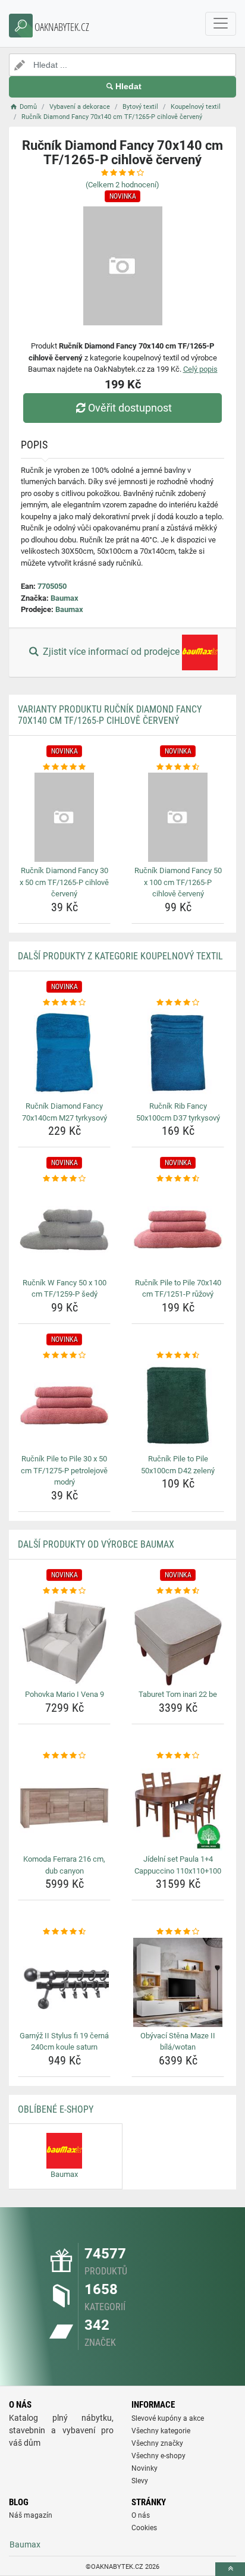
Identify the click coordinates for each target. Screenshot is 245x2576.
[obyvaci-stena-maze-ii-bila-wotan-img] (178, 1982)
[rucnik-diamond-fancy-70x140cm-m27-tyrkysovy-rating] (64, 1003)
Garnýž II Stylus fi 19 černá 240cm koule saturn (64, 2042)
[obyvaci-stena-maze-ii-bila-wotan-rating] (178, 1932)
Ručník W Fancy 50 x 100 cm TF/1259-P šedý (65, 1289)
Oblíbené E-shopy (56, 2109)
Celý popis (200, 369)
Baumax (65, 598)
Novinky (145, 2468)
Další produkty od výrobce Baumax (96, 1544)
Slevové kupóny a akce (168, 2418)
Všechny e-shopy (158, 2456)
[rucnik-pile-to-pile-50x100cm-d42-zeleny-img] (178, 1405)
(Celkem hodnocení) (122, 185)
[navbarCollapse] (221, 24)
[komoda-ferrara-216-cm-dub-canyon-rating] (64, 1756)
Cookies (144, 2528)
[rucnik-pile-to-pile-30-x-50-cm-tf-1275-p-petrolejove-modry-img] (64, 1405)
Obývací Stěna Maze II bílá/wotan (178, 2042)
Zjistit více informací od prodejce (111, 652)
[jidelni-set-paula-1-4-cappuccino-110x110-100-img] (178, 1806)
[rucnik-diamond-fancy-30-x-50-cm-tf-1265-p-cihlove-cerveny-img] (64, 817)
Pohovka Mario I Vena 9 (65, 1694)
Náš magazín (31, 2515)
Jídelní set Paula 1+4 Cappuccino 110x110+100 (178, 1865)
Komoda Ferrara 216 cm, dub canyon (64, 1865)
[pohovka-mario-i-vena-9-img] (64, 1641)
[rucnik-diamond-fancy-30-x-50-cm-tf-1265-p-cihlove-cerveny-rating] (64, 767)
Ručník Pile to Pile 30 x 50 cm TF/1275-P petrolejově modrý (64, 1470)
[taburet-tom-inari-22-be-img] (178, 1641)
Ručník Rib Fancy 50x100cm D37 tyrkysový (178, 1112)
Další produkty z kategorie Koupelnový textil (120, 956)
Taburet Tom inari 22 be (178, 1694)
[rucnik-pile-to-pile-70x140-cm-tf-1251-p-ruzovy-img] (178, 1229)
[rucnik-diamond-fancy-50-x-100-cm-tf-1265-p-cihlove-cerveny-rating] (178, 767)
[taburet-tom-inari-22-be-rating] (178, 1591)
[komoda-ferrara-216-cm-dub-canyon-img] (64, 1806)
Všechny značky (157, 2443)
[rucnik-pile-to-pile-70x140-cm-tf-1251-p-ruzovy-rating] (178, 1179)
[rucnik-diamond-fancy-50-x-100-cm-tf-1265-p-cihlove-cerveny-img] (178, 817)
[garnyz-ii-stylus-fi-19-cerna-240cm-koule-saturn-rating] (64, 1932)
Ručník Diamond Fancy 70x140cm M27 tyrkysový (65, 1112)
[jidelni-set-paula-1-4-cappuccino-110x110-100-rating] (178, 1756)
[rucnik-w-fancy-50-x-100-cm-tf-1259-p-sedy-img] (64, 1229)
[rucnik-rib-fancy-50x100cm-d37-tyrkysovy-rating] (178, 1003)
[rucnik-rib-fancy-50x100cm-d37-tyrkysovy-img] (178, 1053)
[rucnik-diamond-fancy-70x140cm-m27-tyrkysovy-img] (64, 1053)
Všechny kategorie (161, 2431)
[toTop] (230, 2569)
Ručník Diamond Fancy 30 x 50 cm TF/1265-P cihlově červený (64, 882)
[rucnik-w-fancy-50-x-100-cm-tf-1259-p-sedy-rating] (64, 1179)
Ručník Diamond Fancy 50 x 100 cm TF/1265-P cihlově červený (178, 882)
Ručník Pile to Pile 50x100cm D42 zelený (178, 1465)
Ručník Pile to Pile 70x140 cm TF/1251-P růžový (178, 1289)
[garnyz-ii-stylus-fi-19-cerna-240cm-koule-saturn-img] (64, 1982)
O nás (141, 2515)
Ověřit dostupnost (130, 408)
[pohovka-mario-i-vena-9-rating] (64, 1591)
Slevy (140, 2481)
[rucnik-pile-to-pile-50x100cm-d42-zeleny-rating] (178, 1356)
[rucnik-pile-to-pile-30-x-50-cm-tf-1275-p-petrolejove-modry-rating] (64, 1356)
